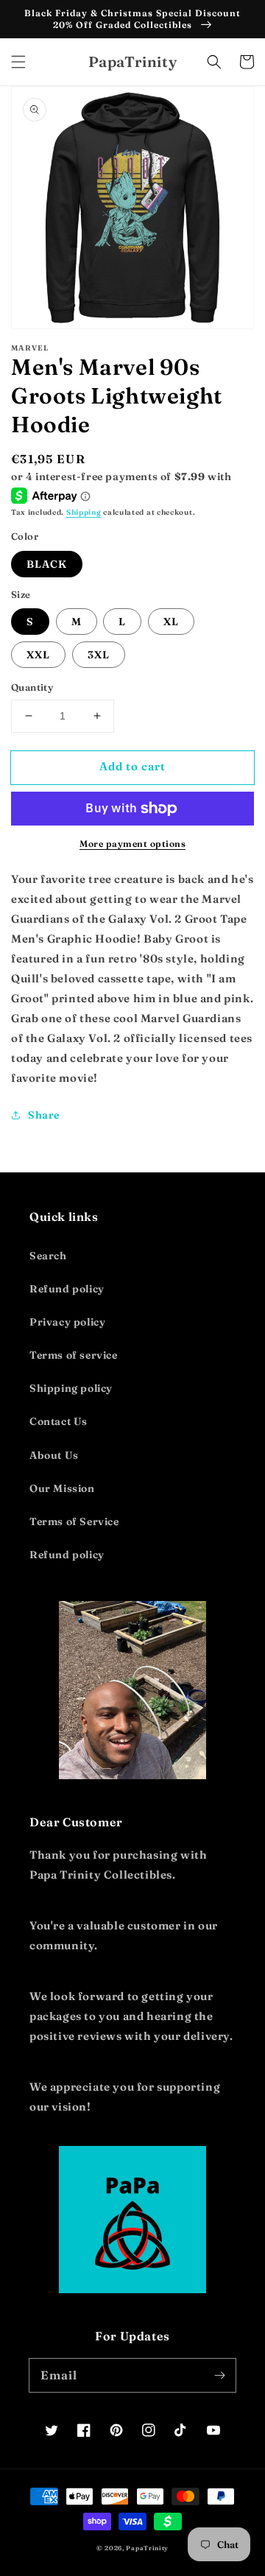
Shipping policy (71, 1388)
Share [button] (44, 1115)
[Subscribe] (219, 2375)
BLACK (47, 564)
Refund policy (67, 1289)
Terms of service (74, 1355)
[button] (18, 62)
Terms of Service (74, 1521)
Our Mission (62, 1488)
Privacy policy (67, 1322)
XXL (38, 655)
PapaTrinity (147, 2548)
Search (48, 1256)
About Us (54, 1455)
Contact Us (59, 1421)
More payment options (132, 844)
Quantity (32, 687)
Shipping (84, 512)
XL (171, 622)
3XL (99, 655)
